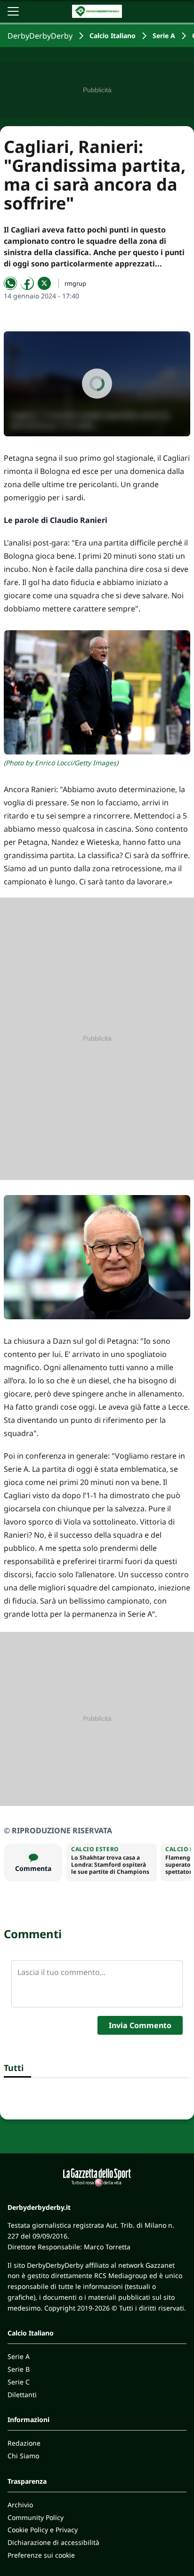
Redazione (24, 2443)
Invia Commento (140, 2025)
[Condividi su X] (44, 283)
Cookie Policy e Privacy (43, 2530)
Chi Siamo (23, 2456)
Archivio (20, 2505)
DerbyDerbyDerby (40, 36)
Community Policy (36, 2517)
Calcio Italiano (113, 36)
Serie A (164, 36)
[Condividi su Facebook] (27, 283)
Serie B (19, 2369)
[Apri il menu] (13, 11)
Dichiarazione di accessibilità (53, 2542)
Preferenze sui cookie (41, 2555)
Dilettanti (22, 2395)
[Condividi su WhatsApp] (10, 283)
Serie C (19, 2382)
